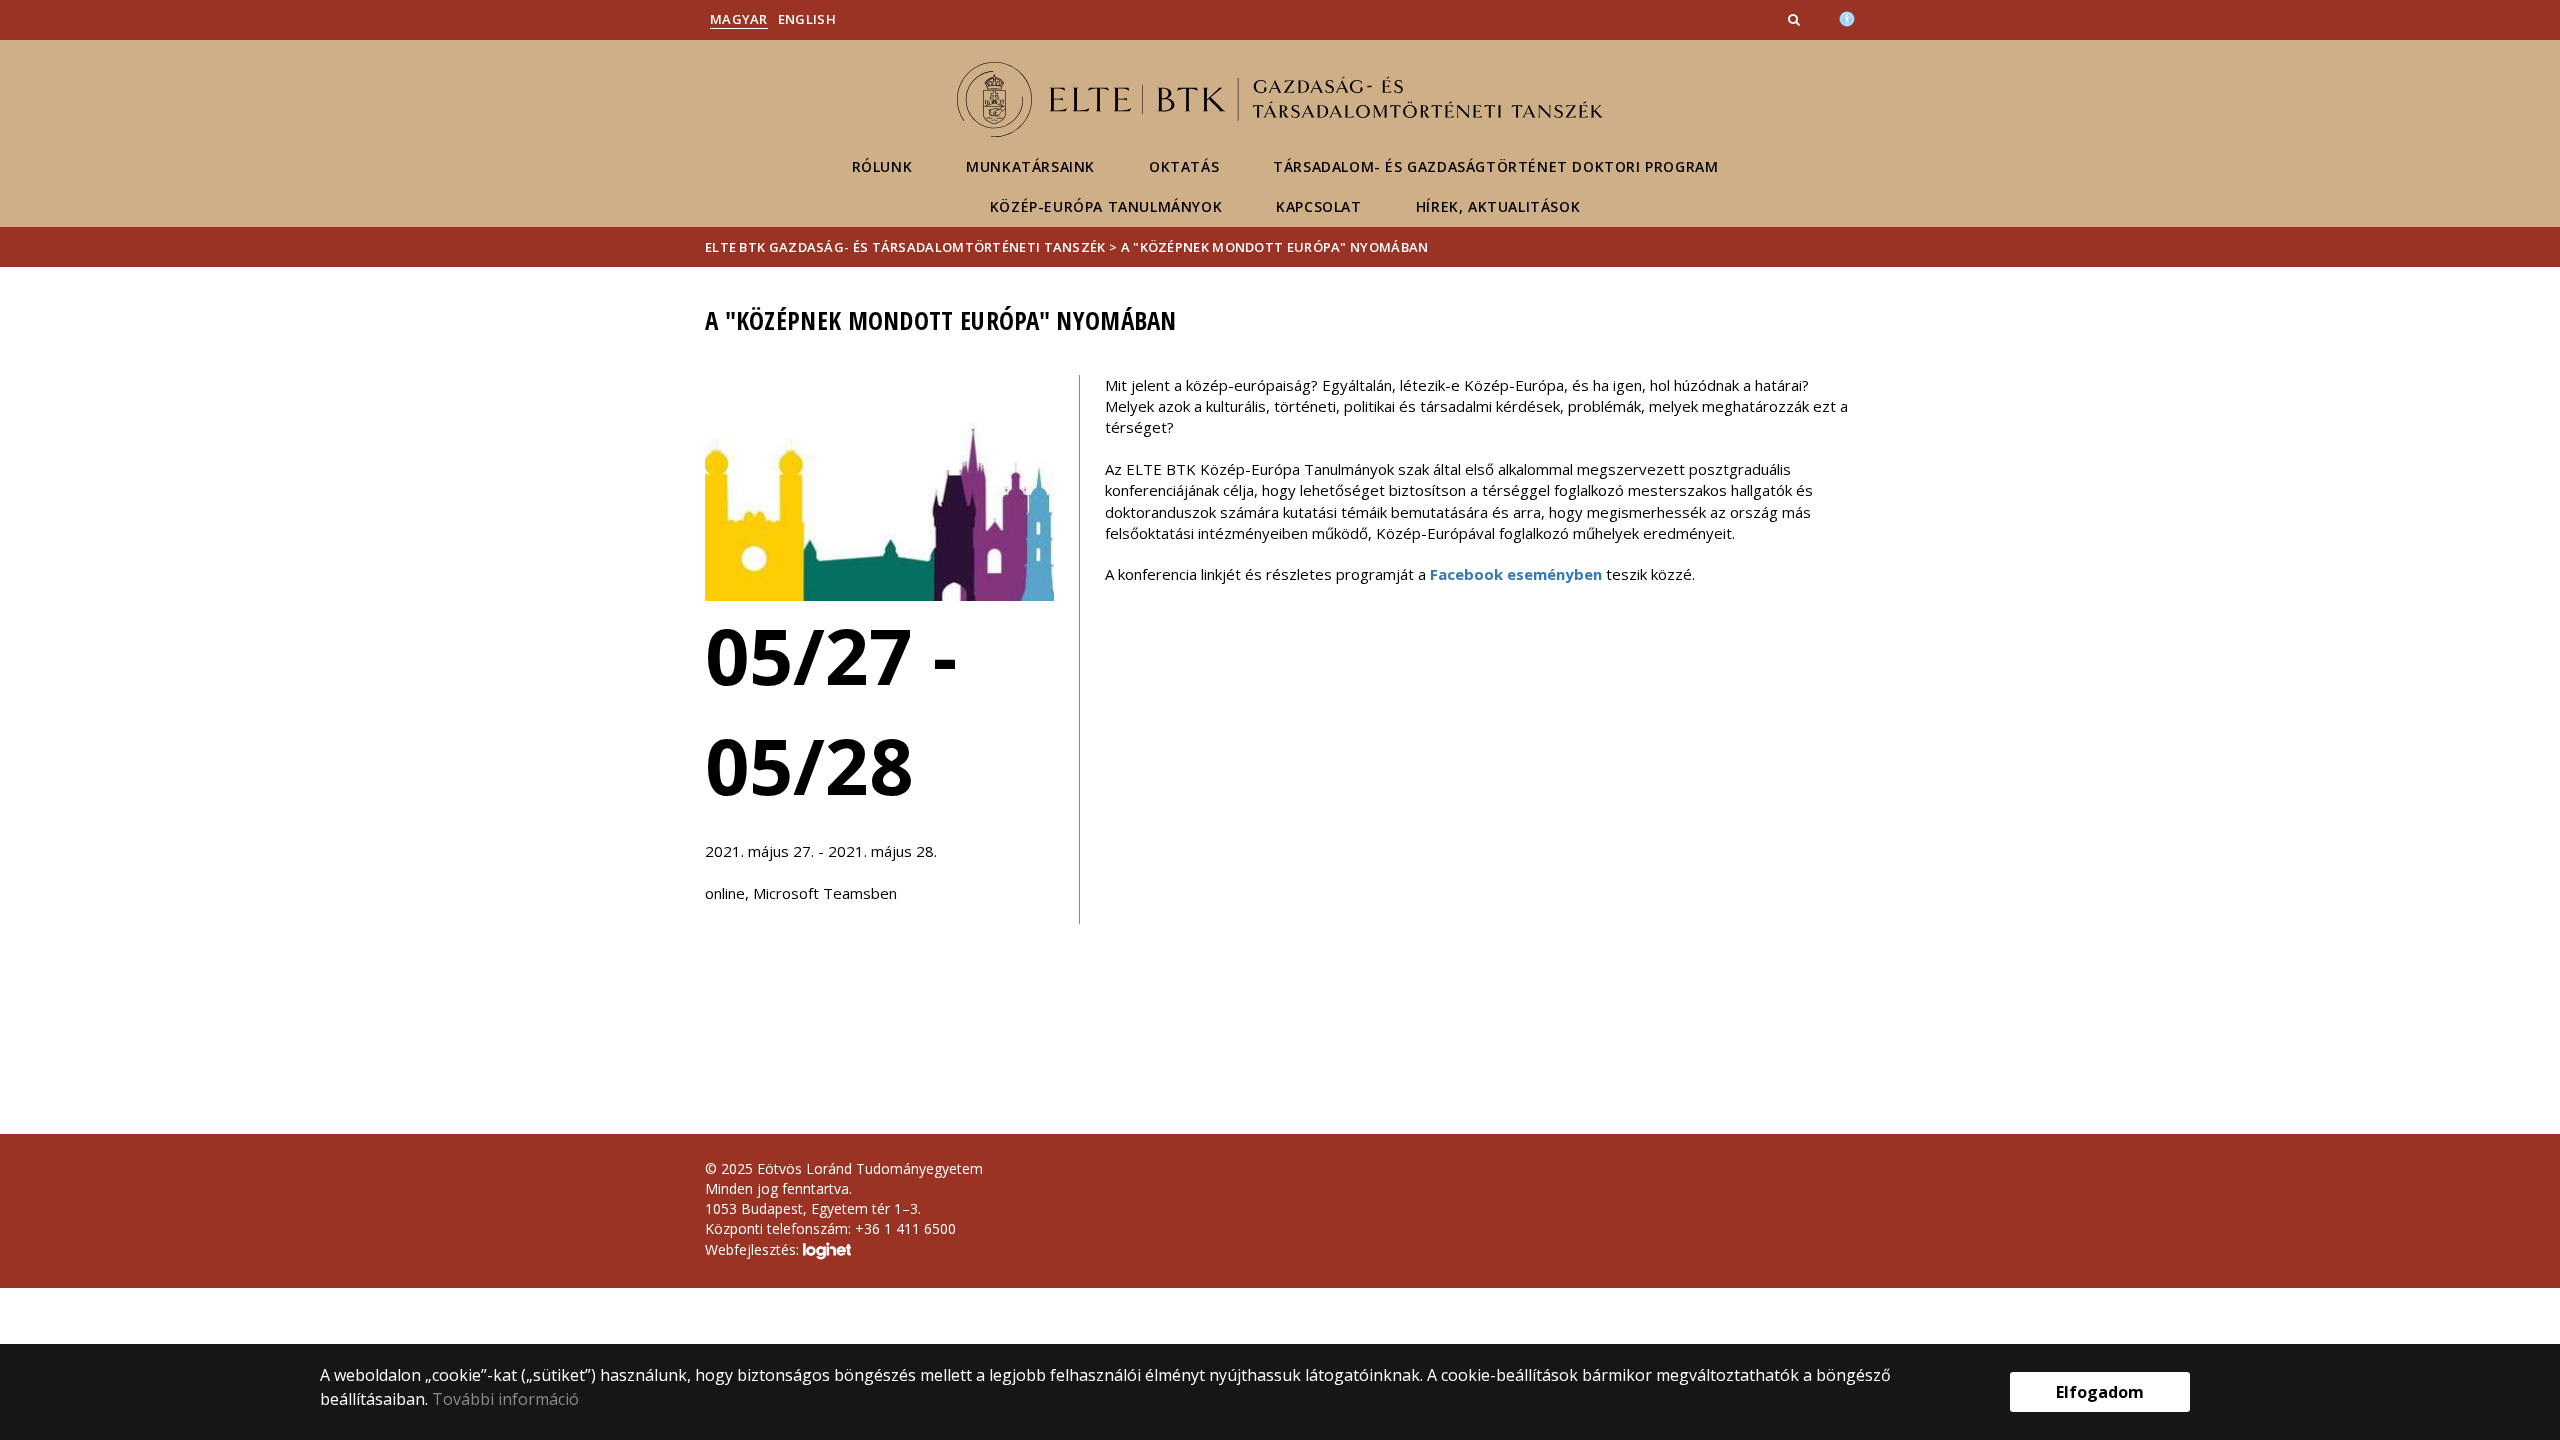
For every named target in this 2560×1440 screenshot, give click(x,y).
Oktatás (1184, 166)
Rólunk (882, 166)
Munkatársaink (1030, 166)
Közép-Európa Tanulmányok (1106, 206)
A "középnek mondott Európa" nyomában (1275, 247)
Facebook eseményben (1516, 574)
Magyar (739, 19)
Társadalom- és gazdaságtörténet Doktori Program (1495, 166)
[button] (1796, 19)
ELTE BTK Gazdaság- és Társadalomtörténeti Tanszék (905, 247)
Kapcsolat (1318, 206)
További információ (505, 1399)
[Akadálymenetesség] (1847, 17)
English (807, 19)
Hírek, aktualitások (1498, 206)
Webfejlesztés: (754, 1249)
